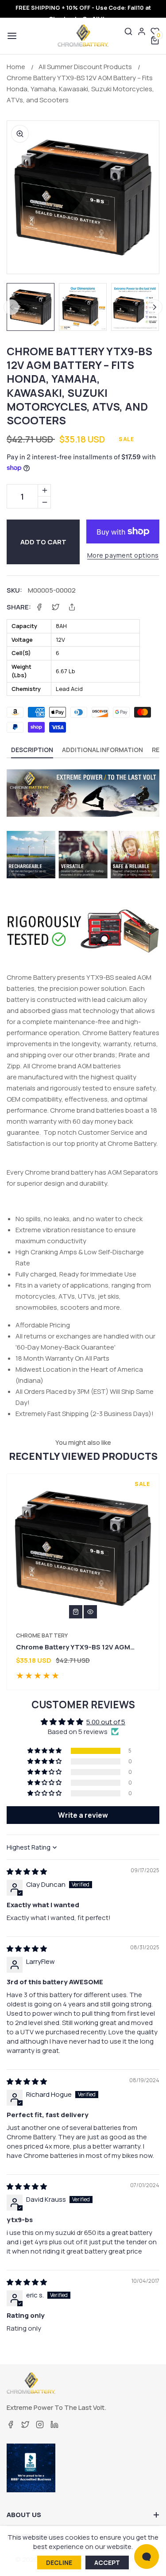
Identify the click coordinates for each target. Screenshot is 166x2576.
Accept (107, 2562)
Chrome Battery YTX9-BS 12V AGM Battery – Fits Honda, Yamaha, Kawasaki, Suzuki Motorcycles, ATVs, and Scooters (80, 89)
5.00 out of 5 (106, 1722)
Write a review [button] (83, 1815)
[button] (11, 36)
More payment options (123, 555)
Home (16, 67)
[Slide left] (11, 307)
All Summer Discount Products (85, 67)
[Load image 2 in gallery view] (83, 307)
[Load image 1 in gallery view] (31, 307)
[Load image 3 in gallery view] (135, 307)
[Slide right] (155, 307)
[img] (27, 1872)
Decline (59, 2562)
